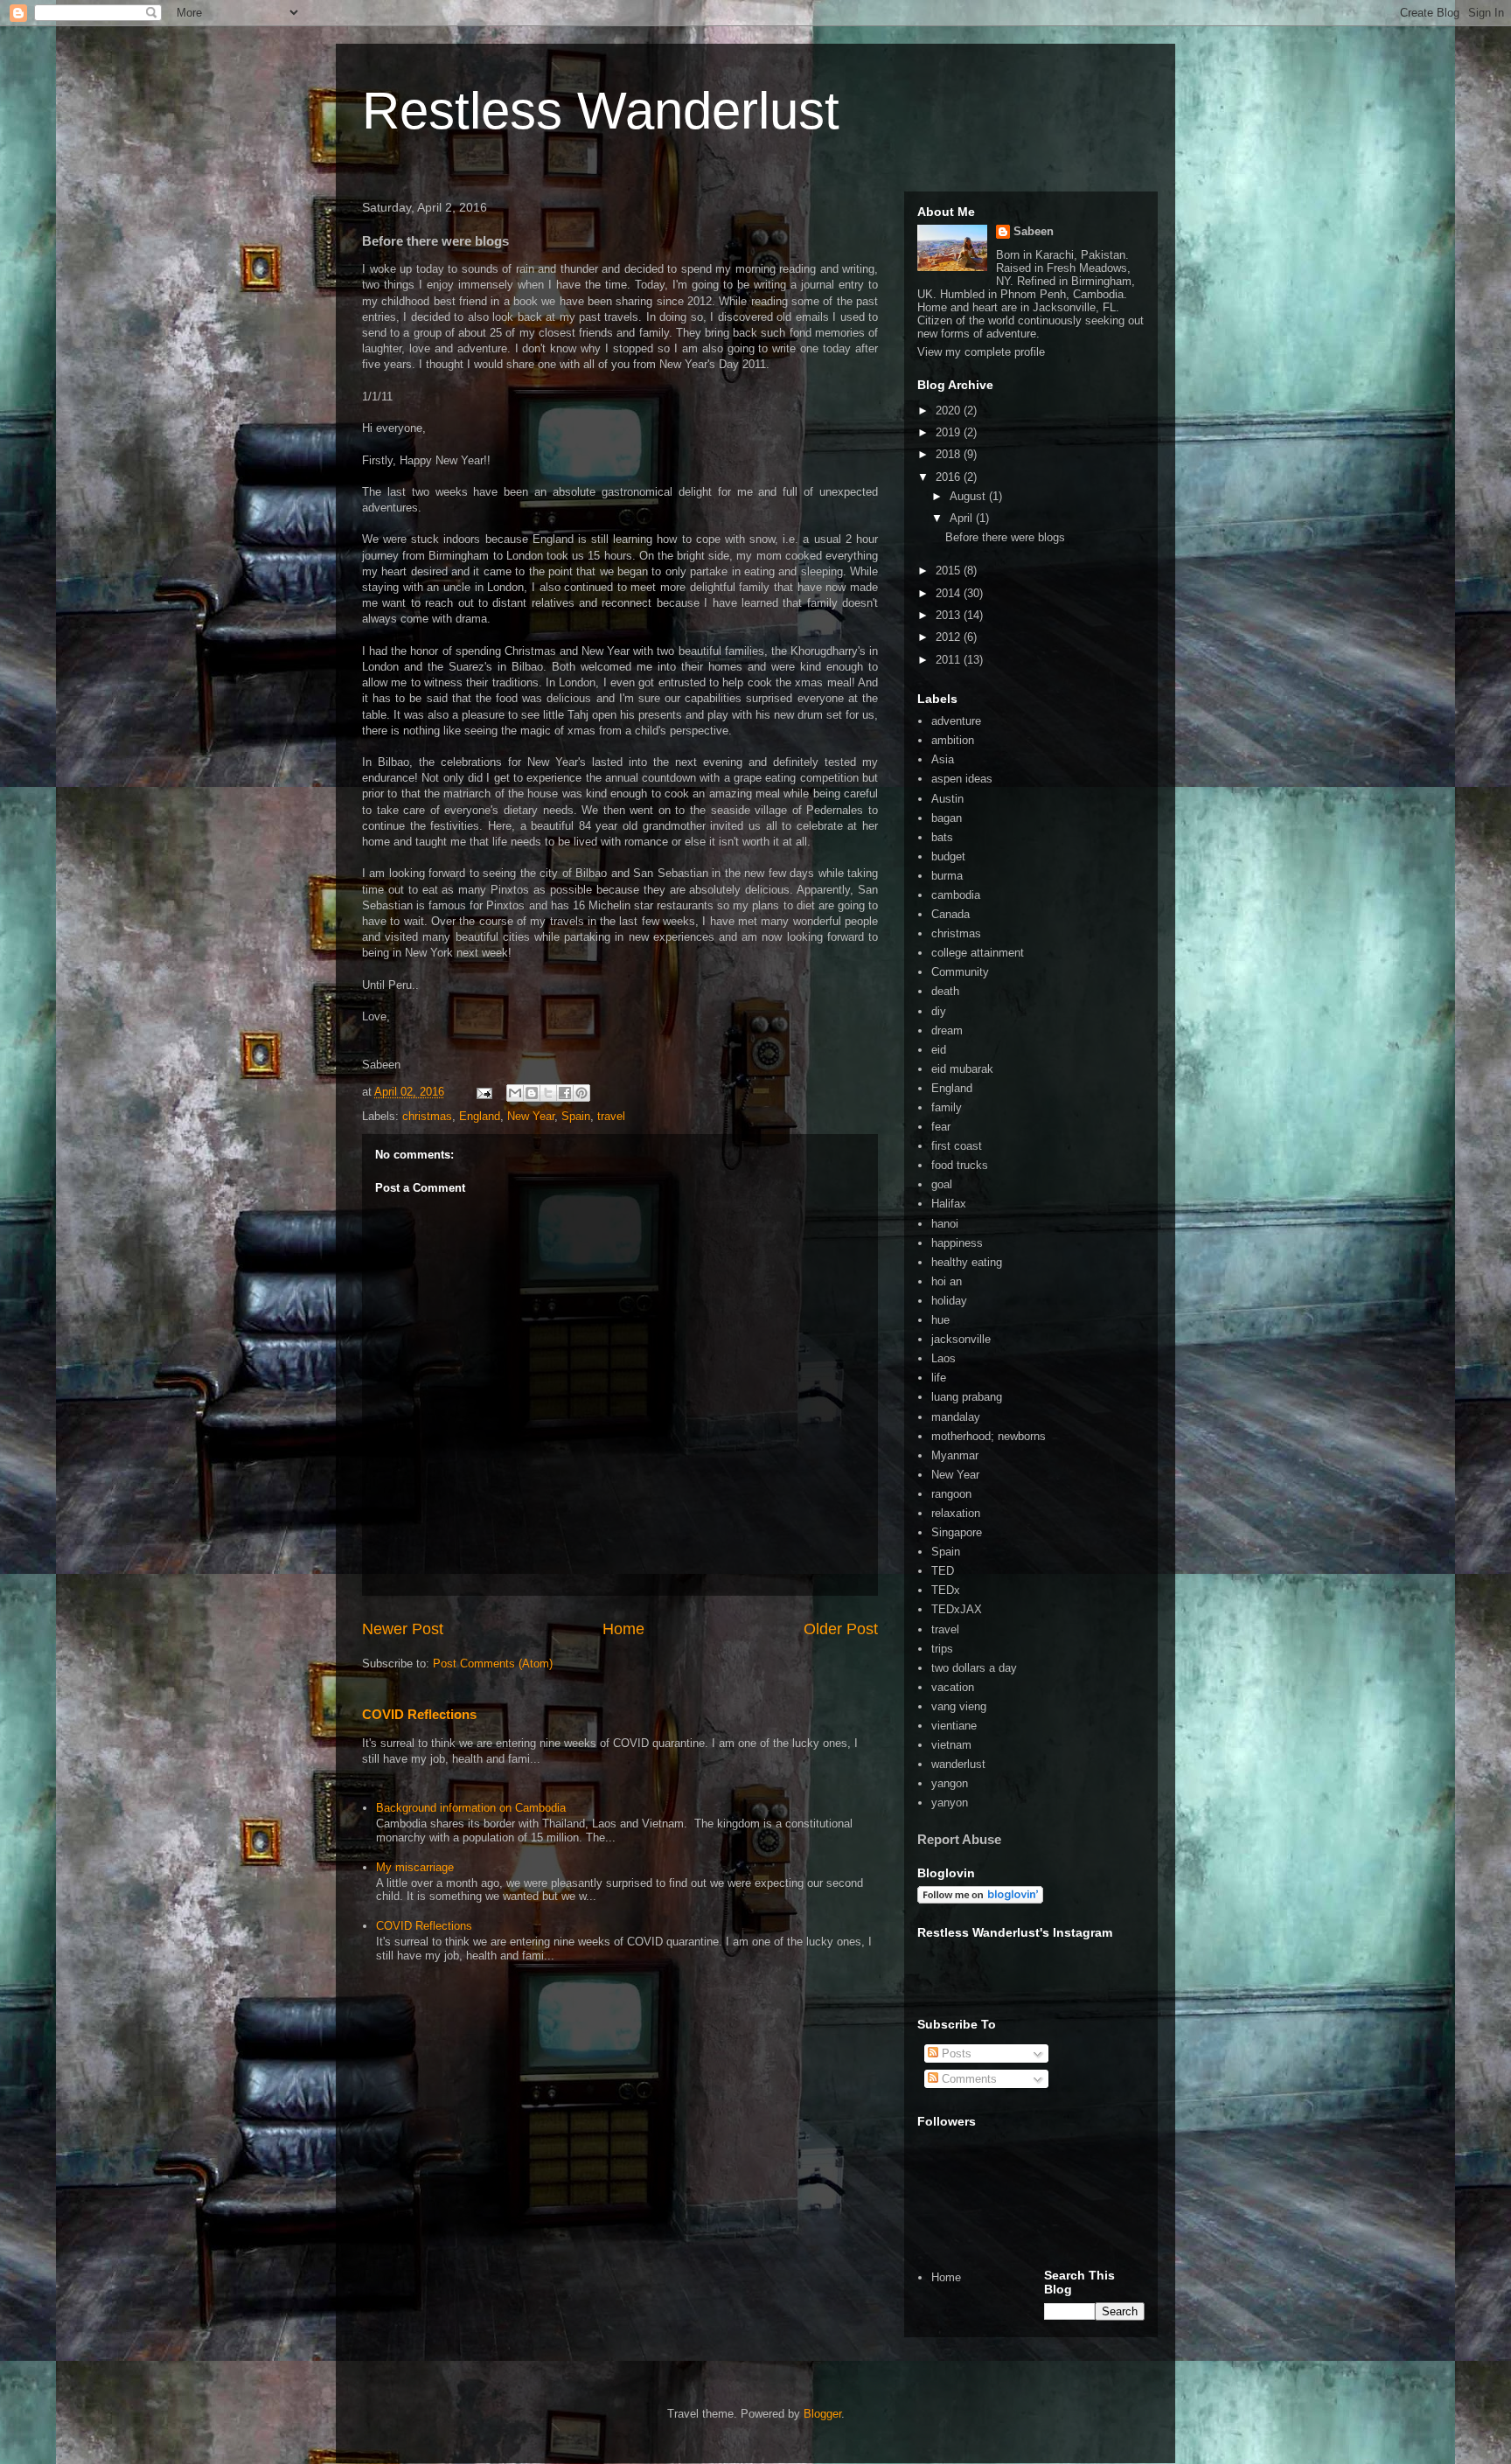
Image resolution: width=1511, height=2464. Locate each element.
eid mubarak (962, 1069)
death (945, 991)
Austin (947, 799)
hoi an (947, 1281)
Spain (576, 1116)
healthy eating (967, 1262)
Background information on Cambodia (471, 1808)
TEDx (946, 1590)
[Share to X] (548, 1093)
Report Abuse (959, 1839)
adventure (956, 721)
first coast (957, 1146)
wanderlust (958, 1764)
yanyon (950, 1803)
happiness (957, 1243)
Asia (943, 759)
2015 (950, 571)
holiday (949, 1301)
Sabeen (1034, 231)
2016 (950, 477)
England (480, 1116)
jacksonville (961, 1339)
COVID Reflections (419, 1714)
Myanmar (955, 1455)
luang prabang (967, 1397)
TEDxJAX (957, 1609)
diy (939, 1011)
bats (942, 837)
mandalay (956, 1417)
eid (939, 1050)
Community (960, 972)
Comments (968, 2079)
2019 (950, 432)
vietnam (951, 1745)
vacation (953, 1687)
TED (943, 1571)
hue (940, 1320)
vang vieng (959, 1706)
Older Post (841, 1629)
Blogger (822, 2414)
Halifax (949, 1204)
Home (623, 1629)
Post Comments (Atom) (493, 1664)
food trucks (960, 1165)
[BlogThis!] (532, 1093)
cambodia (956, 895)
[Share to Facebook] (565, 1093)
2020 (950, 411)
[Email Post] (483, 1092)
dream (947, 1030)
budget (948, 856)
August (969, 496)
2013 (950, 615)
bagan (947, 818)
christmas (427, 1116)
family (947, 1107)
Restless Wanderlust (601, 111)
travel (611, 1116)
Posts (955, 2053)
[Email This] (515, 1093)
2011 (950, 660)
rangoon (951, 1494)
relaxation (956, 1513)
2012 (950, 637)
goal (942, 1184)
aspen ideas (962, 779)
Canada (950, 914)
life (939, 1378)
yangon (950, 1783)
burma (947, 876)
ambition (953, 740)
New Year (531, 1116)
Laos (944, 1358)
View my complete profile (981, 352)
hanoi (945, 1224)
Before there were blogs (1005, 537)
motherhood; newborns (989, 1436)
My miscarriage (415, 1867)
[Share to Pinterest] (581, 1093)
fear (941, 1127)
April (963, 518)
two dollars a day (974, 1668)
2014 (950, 593)
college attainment (978, 953)
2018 (950, 454)
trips (942, 1649)
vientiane (954, 1726)
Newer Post (403, 1629)
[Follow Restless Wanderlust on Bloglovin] (980, 1900)
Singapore (957, 1532)
